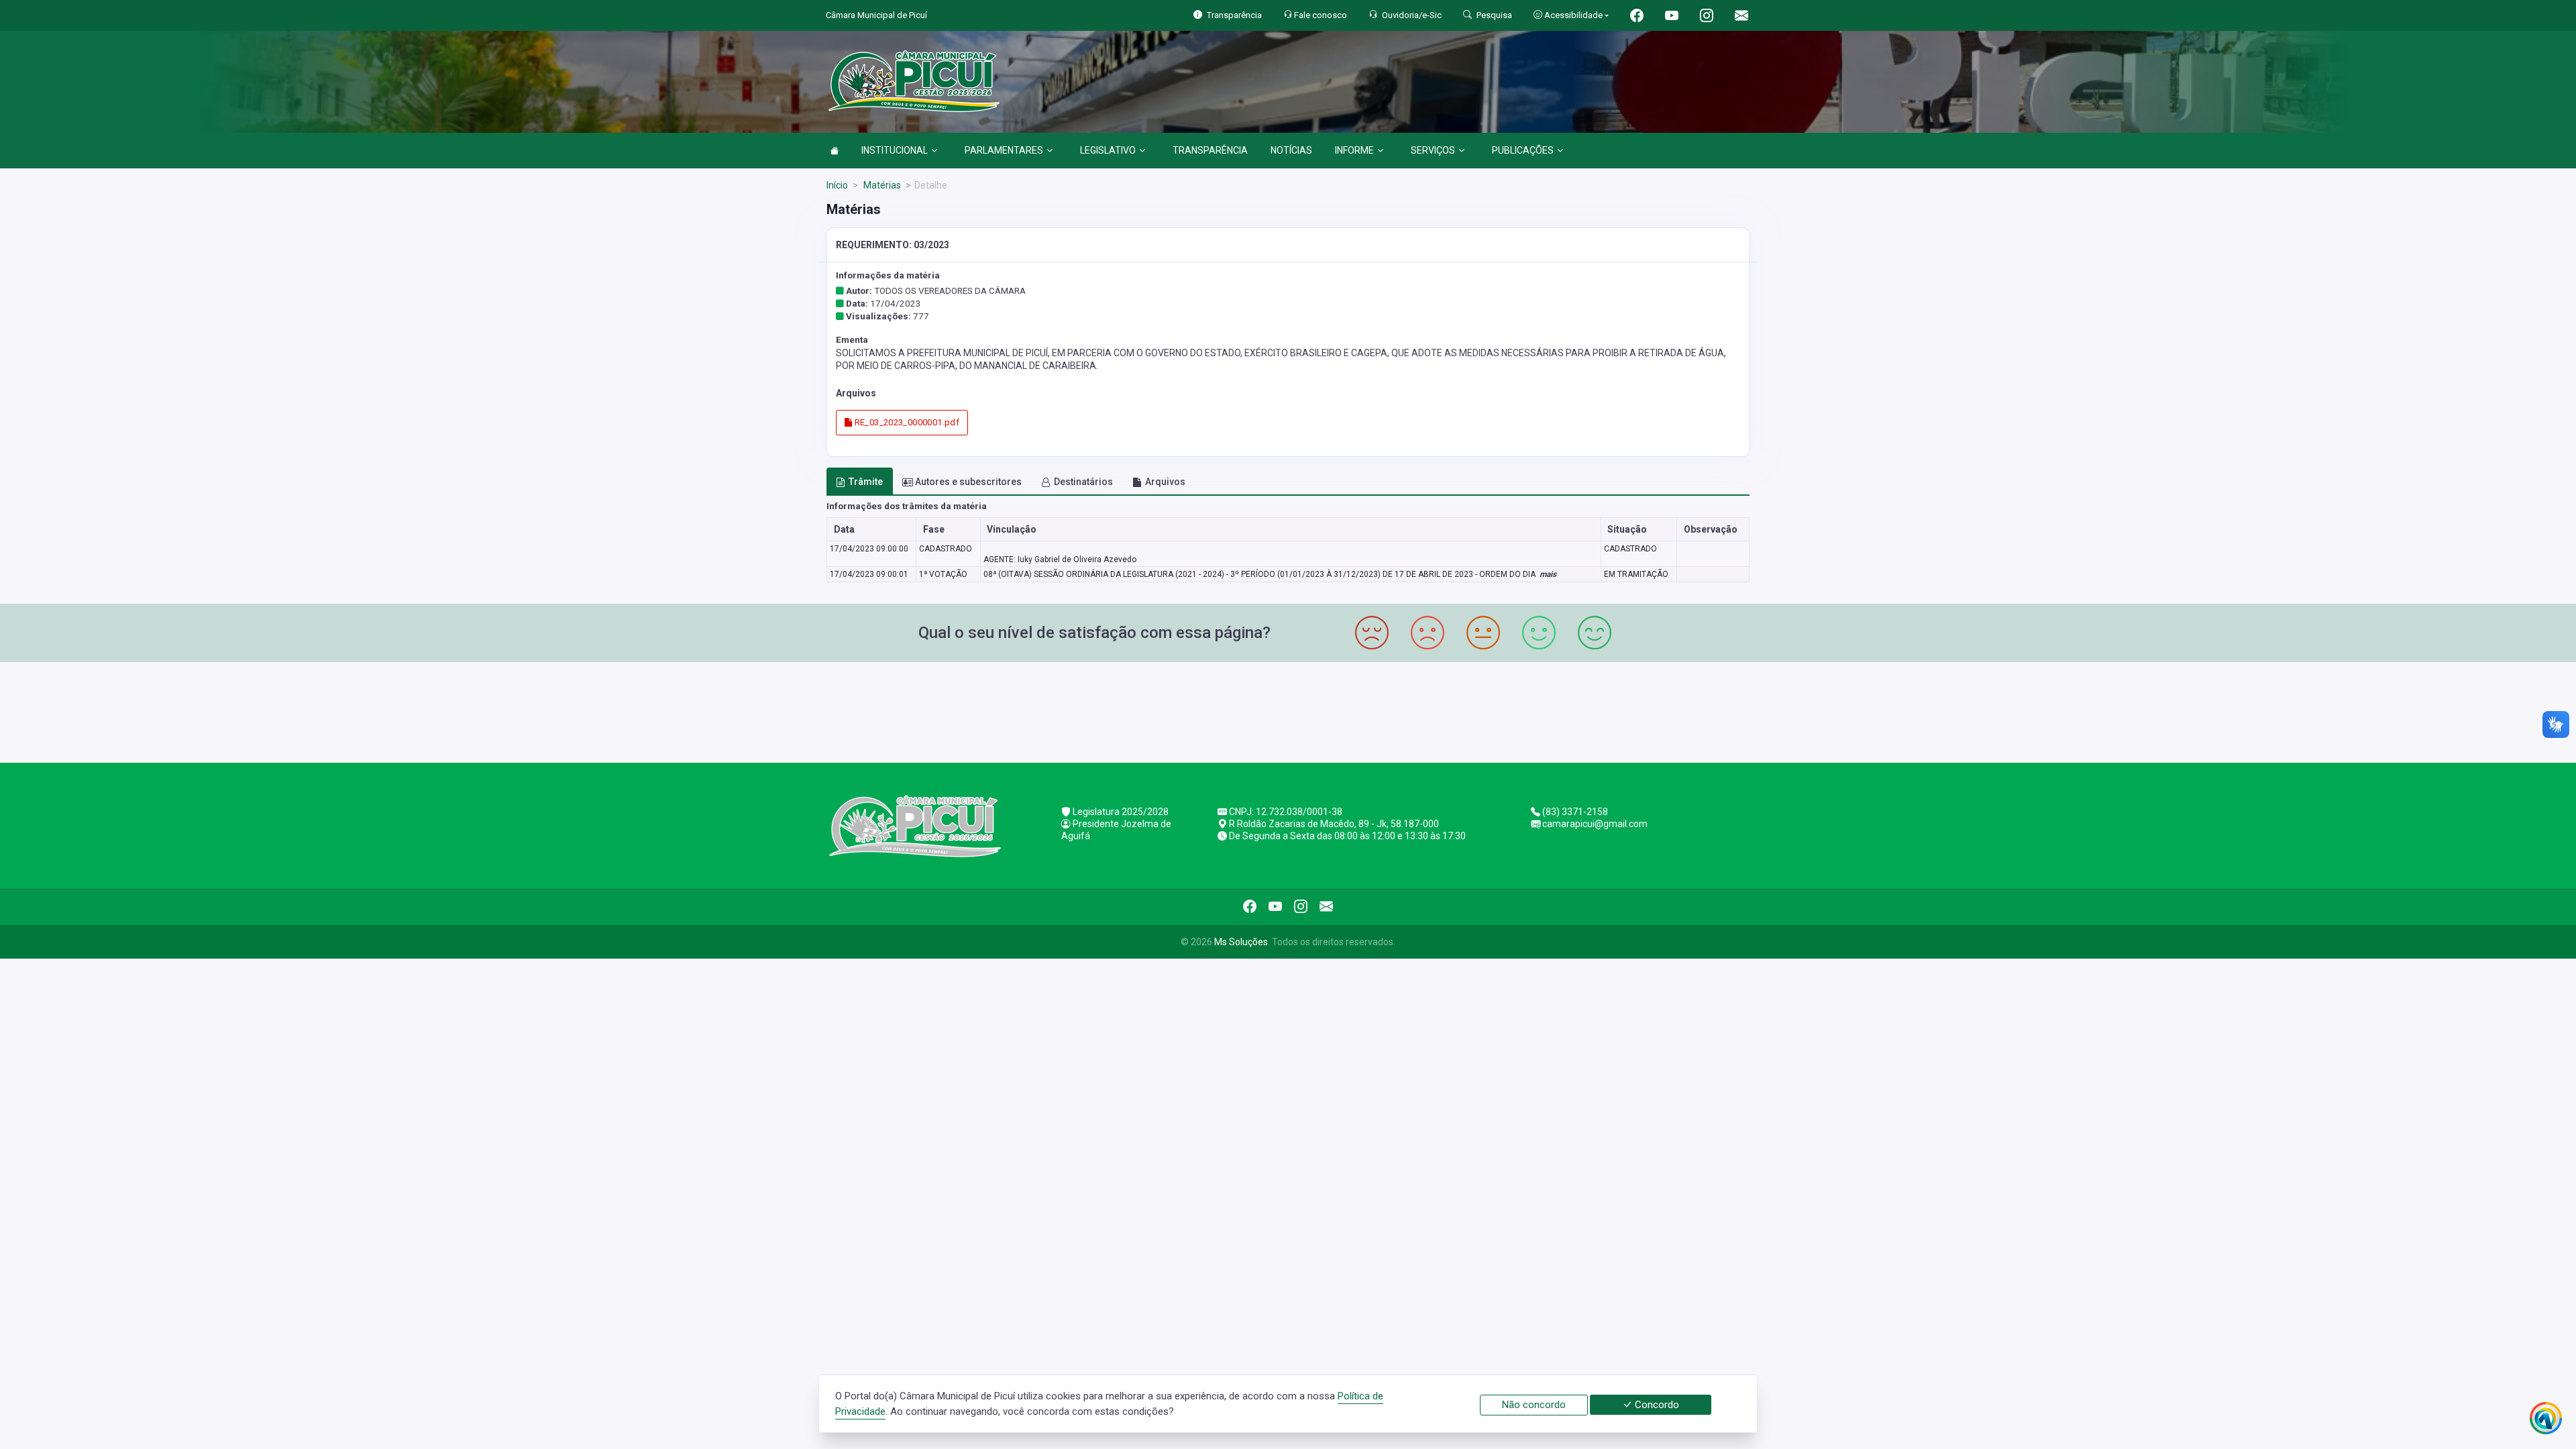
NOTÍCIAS (1291, 150)
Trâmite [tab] (866, 482)
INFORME (1354, 150)
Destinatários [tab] (1083, 482)
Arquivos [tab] (1165, 482)
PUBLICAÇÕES (1523, 150)
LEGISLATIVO (1108, 150)
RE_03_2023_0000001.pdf (906, 422)
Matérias (881, 185)
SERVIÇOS (1433, 150)
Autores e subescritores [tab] (968, 482)
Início (837, 185)
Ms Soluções (1241, 942)
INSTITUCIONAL (895, 150)
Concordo (1656, 1405)
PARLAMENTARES (1004, 150)
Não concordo (1534, 1405)
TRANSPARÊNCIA (1210, 150)
